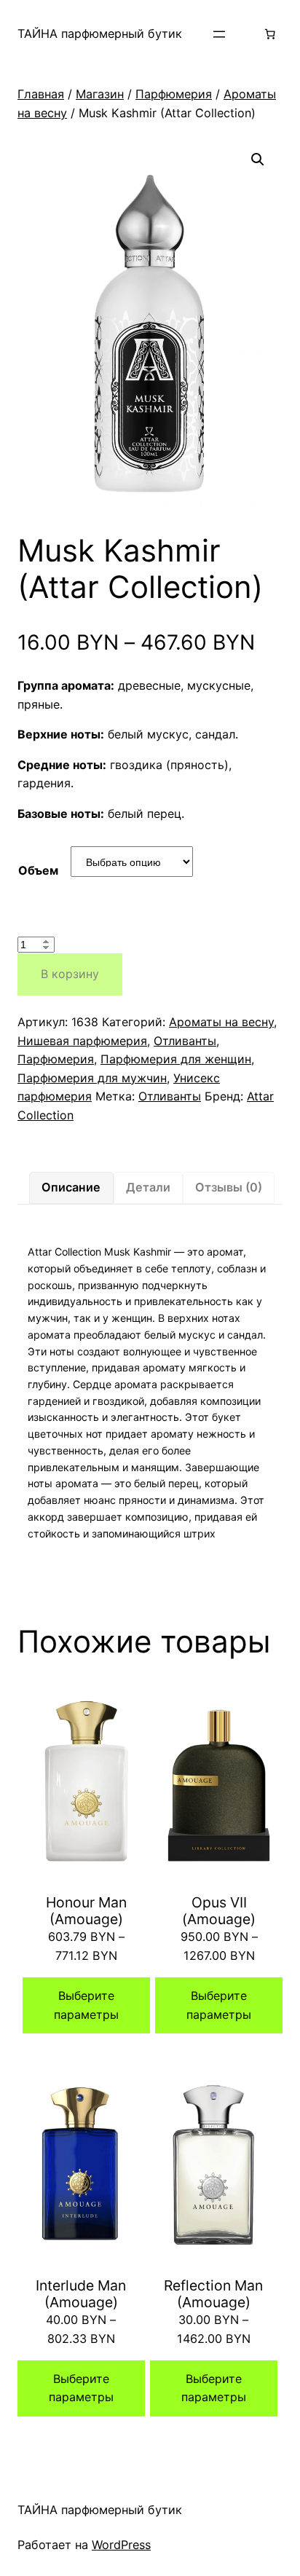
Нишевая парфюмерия (82, 1041)
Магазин (100, 94)
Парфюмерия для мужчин (92, 1078)
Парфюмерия (174, 94)
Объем (38, 870)
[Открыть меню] (219, 34)
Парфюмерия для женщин (176, 1059)
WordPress (121, 2545)
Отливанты (185, 1041)
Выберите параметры (86, 2005)
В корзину (70, 974)
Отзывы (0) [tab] (229, 1187)
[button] (258, 159)
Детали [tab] (148, 1187)
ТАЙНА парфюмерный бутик (100, 34)
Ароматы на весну (221, 1022)
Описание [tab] (71, 1187)
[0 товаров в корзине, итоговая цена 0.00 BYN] (270, 34)
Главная (41, 94)
